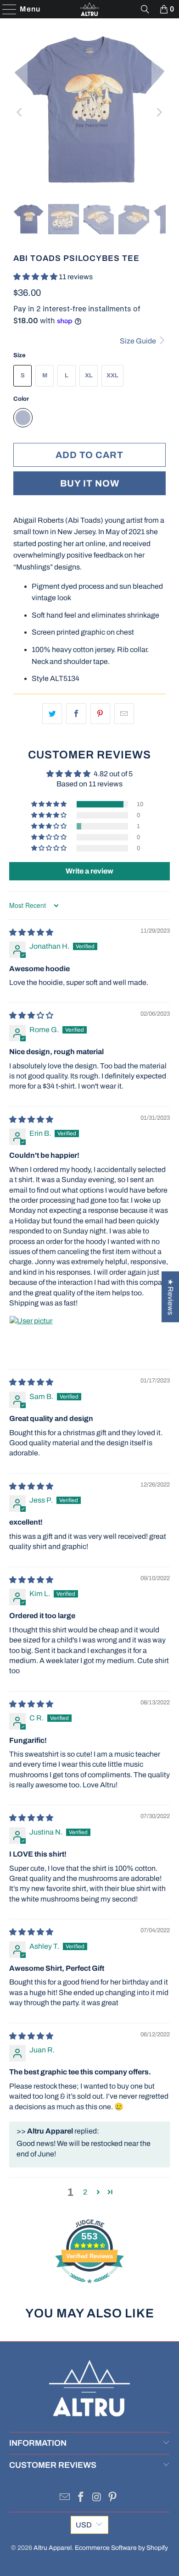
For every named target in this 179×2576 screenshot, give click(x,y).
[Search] (145, 9)
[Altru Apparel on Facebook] (81, 2498)
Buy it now (90, 483)
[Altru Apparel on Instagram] (97, 2498)
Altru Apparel (53, 2548)
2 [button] (85, 2192)
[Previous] (20, 112)
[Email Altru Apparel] (65, 2498)
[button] (36, 277)
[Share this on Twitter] (52, 714)
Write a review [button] (89, 871)
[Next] (159, 112)
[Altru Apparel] (90, 9)
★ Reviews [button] (171, 1297)
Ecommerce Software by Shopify (121, 2548)
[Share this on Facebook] (76, 714)
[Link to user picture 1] (31, 1338)
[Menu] (5, 9)
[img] (31, 932)
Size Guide (139, 341)
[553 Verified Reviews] (89, 2288)
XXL (112, 376)
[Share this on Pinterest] (100, 714)
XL (89, 376)
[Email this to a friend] (124, 714)
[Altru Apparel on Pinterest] (113, 2498)
